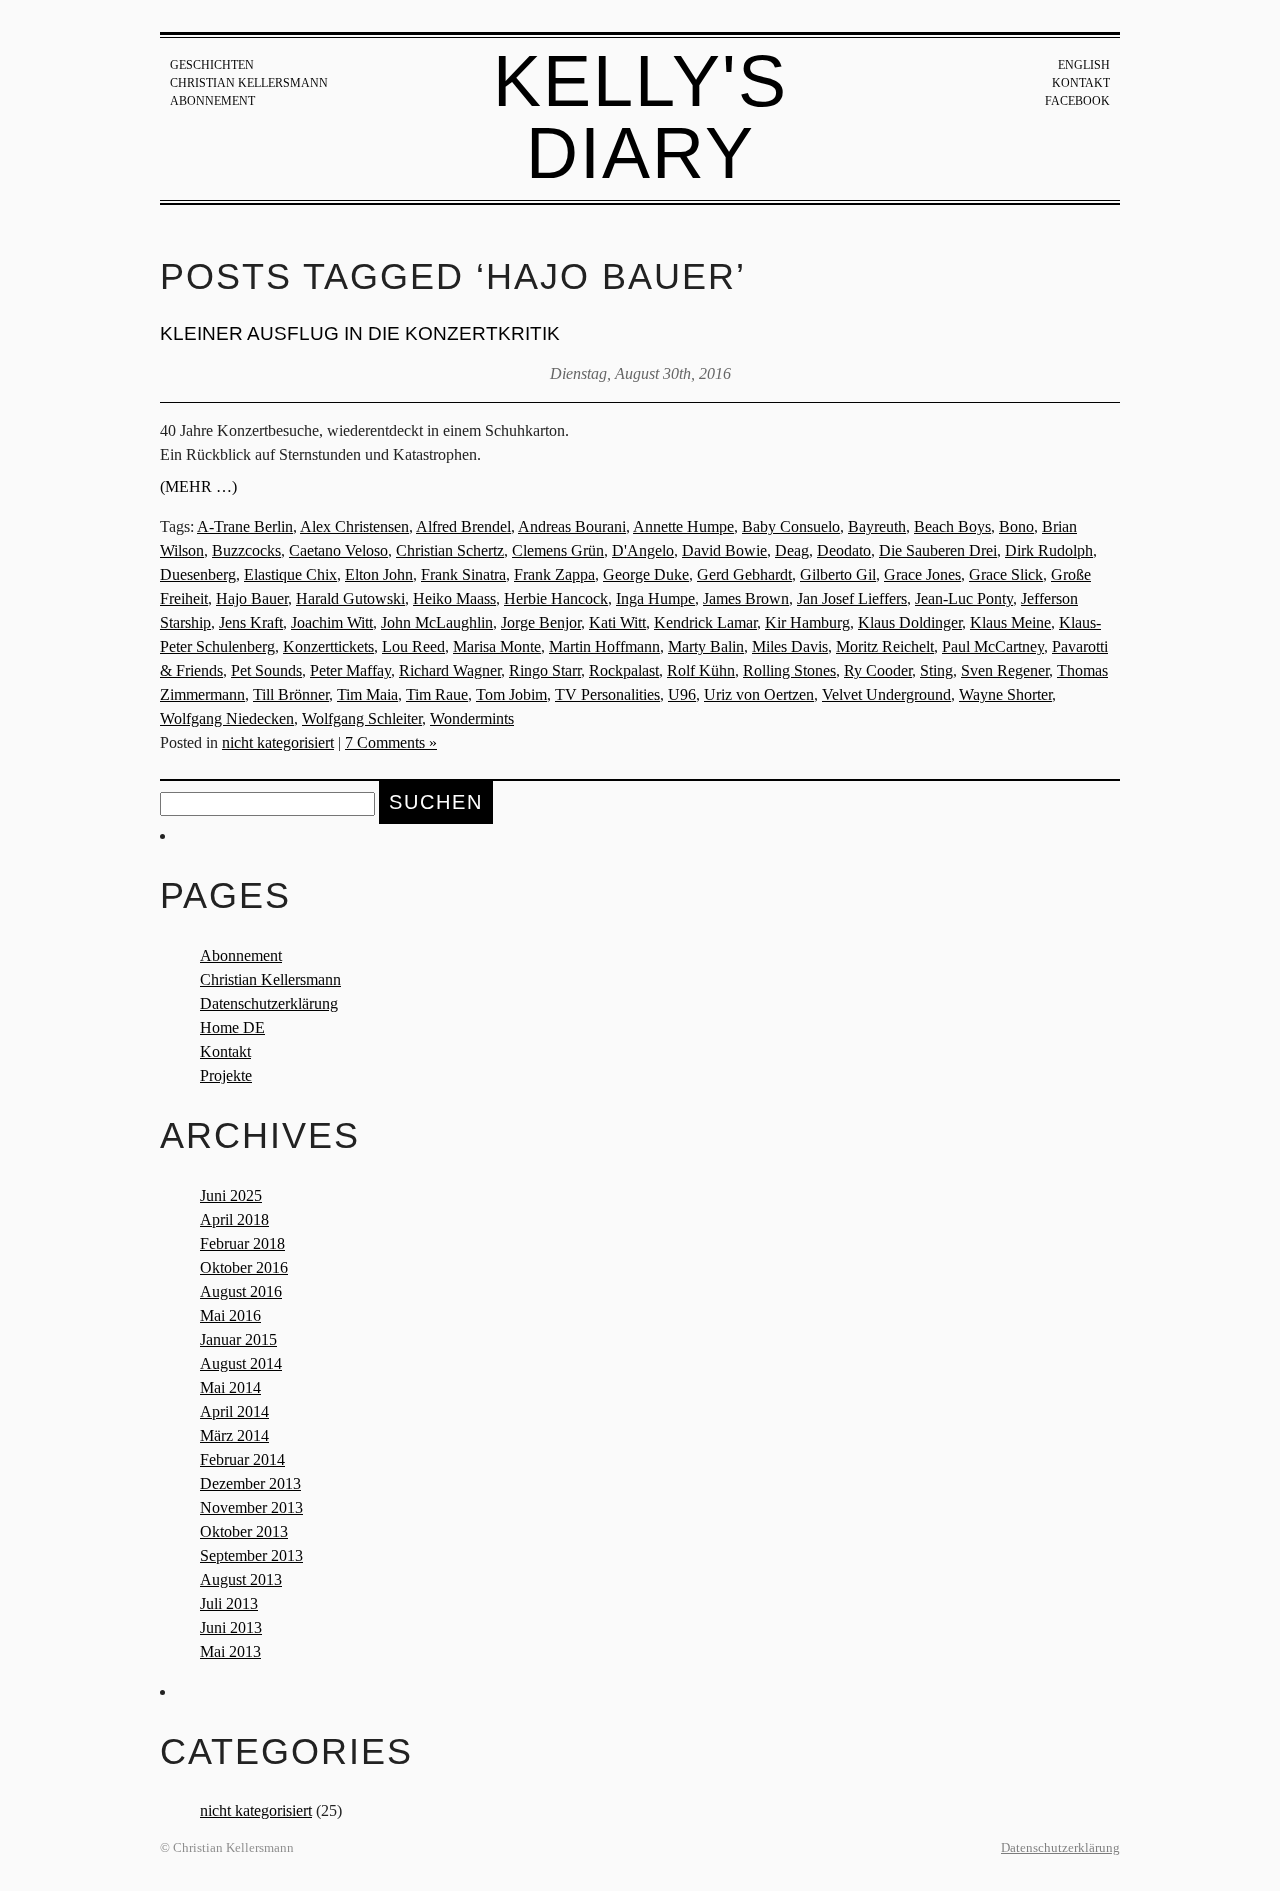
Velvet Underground (886, 694)
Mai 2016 (230, 1315)
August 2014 (241, 1363)
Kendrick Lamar (705, 622)
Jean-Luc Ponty (964, 598)
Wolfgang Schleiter (362, 718)
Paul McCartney (993, 646)
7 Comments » (391, 742)
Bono (1016, 526)
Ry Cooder (878, 670)
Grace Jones (922, 574)
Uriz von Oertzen (759, 694)
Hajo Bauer (252, 598)
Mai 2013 (230, 1651)
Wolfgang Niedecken (227, 718)
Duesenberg (198, 574)
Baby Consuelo (791, 526)
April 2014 (234, 1411)
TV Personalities (607, 694)
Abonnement (212, 101)
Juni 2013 (231, 1627)
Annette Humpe (683, 526)
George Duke (646, 574)
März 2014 (234, 1435)
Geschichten (212, 65)
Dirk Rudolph (1049, 550)
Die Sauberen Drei (938, 550)
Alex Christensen (354, 526)
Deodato (844, 550)
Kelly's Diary (640, 117)
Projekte (226, 1075)
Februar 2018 (242, 1243)
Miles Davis (790, 646)
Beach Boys (952, 526)
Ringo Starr (545, 670)
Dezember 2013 (250, 1483)
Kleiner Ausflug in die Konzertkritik (360, 333)
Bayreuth (877, 526)
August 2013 (241, 1579)
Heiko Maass (454, 598)
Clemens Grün (558, 550)
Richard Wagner (450, 670)
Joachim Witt (332, 622)
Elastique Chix (290, 574)
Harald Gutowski (350, 598)
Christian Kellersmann (249, 83)
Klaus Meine (1010, 622)
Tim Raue (437, 694)
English (1084, 65)
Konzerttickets (328, 646)
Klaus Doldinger (910, 622)
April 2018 (234, 1219)
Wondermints (472, 718)
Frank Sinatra (463, 574)
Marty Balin (706, 646)
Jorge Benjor (541, 622)
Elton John (379, 574)
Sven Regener (1005, 670)
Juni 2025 (231, 1195)
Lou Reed (413, 646)
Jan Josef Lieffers (852, 598)
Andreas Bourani (572, 526)
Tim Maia (367, 694)
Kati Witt (617, 622)
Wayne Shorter (1005, 694)
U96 (682, 694)
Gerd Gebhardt (744, 574)
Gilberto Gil (838, 574)
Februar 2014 (242, 1459)
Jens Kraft (251, 622)
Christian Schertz (450, 550)
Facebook (1077, 101)
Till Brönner (291, 694)
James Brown (746, 598)
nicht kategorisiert (278, 742)
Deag (792, 550)
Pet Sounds (266, 670)
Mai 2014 (230, 1387)
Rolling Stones (789, 670)
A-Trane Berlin (245, 526)
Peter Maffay (350, 670)
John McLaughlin (437, 622)
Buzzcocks (246, 550)
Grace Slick (1006, 574)
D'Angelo (643, 550)
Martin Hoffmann (604, 646)
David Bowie (724, 550)
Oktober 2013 (244, 1531)
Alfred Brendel (463, 526)
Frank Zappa (554, 574)
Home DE (232, 1027)
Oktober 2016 (244, 1267)
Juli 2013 (229, 1603)
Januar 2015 (238, 1339)
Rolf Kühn (701, 670)
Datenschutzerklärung (269, 1003)
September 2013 (251, 1555)
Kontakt (1081, 83)
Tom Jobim (511, 694)
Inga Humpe (655, 598)
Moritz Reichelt (885, 646)
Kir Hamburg (807, 622)
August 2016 (241, 1291)
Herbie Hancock (556, 598)
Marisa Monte (497, 646)
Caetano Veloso (338, 550)
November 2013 (251, 1507)
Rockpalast (624, 670)
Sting (936, 670)
